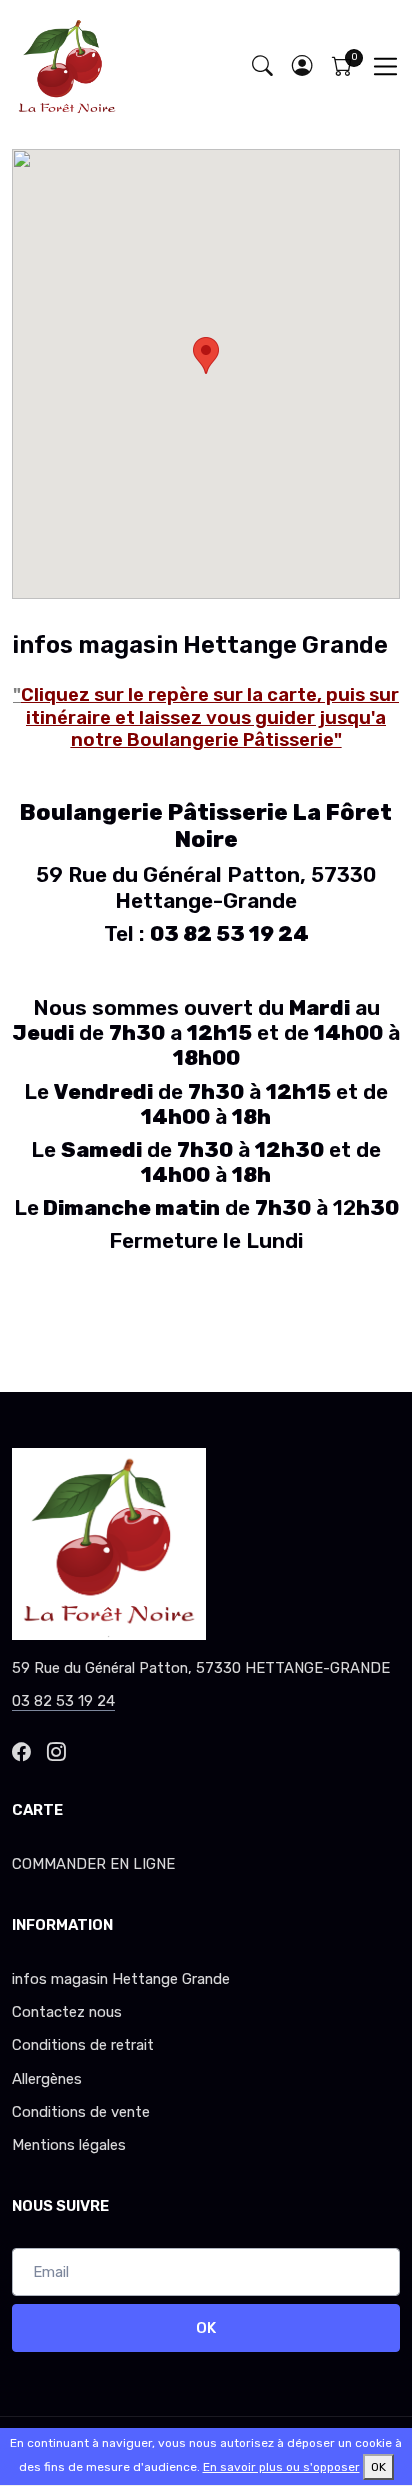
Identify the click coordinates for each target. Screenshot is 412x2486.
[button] (302, 66)
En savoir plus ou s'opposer (281, 2467)
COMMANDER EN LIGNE (93, 1864)
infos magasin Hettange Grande (121, 1979)
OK (206, 2328)
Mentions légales (69, 2145)
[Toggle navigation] (385, 66)
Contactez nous (67, 2012)
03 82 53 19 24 (63, 1701)
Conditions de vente (81, 2112)
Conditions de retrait (83, 2045)
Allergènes (47, 2079)
